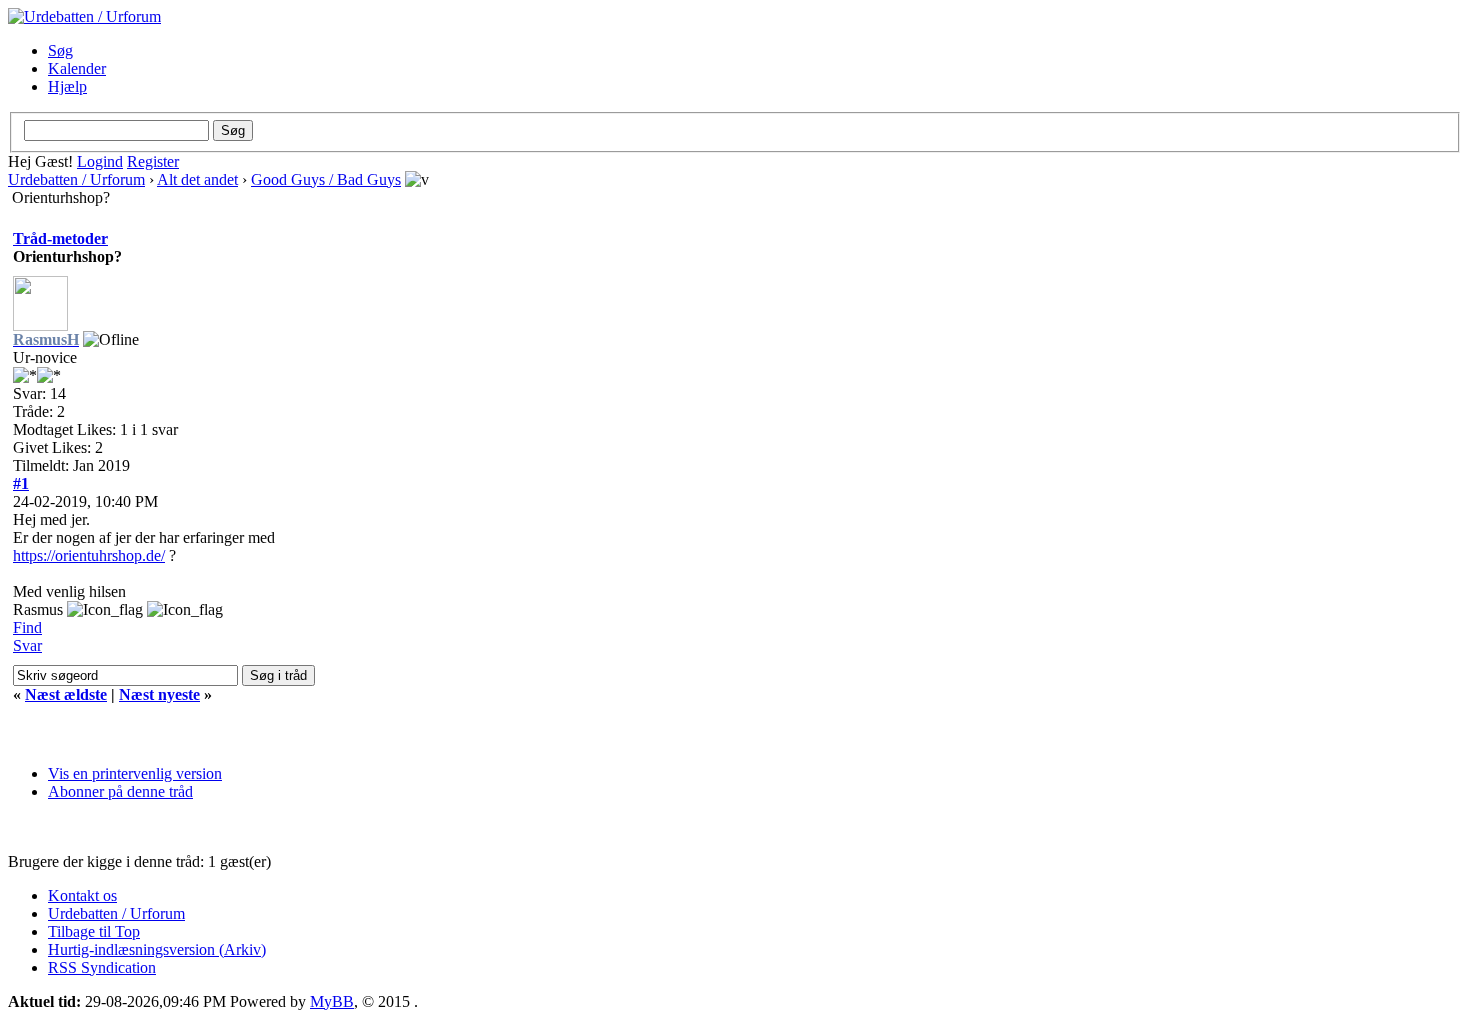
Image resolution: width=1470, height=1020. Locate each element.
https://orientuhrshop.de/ (89, 555)
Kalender (77, 68)
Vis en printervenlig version (135, 773)
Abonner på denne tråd (120, 791)
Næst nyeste (159, 694)
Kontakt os (82, 895)
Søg (60, 50)
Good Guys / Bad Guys (326, 179)
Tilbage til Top (94, 931)
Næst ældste (66, 694)
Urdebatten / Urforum (76, 179)
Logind (100, 161)
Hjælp (67, 86)
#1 (21, 483)
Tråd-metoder (60, 238)
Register (153, 161)
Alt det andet (197, 179)
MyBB (332, 1001)
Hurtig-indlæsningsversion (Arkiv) (157, 949)
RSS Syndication (102, 967)
